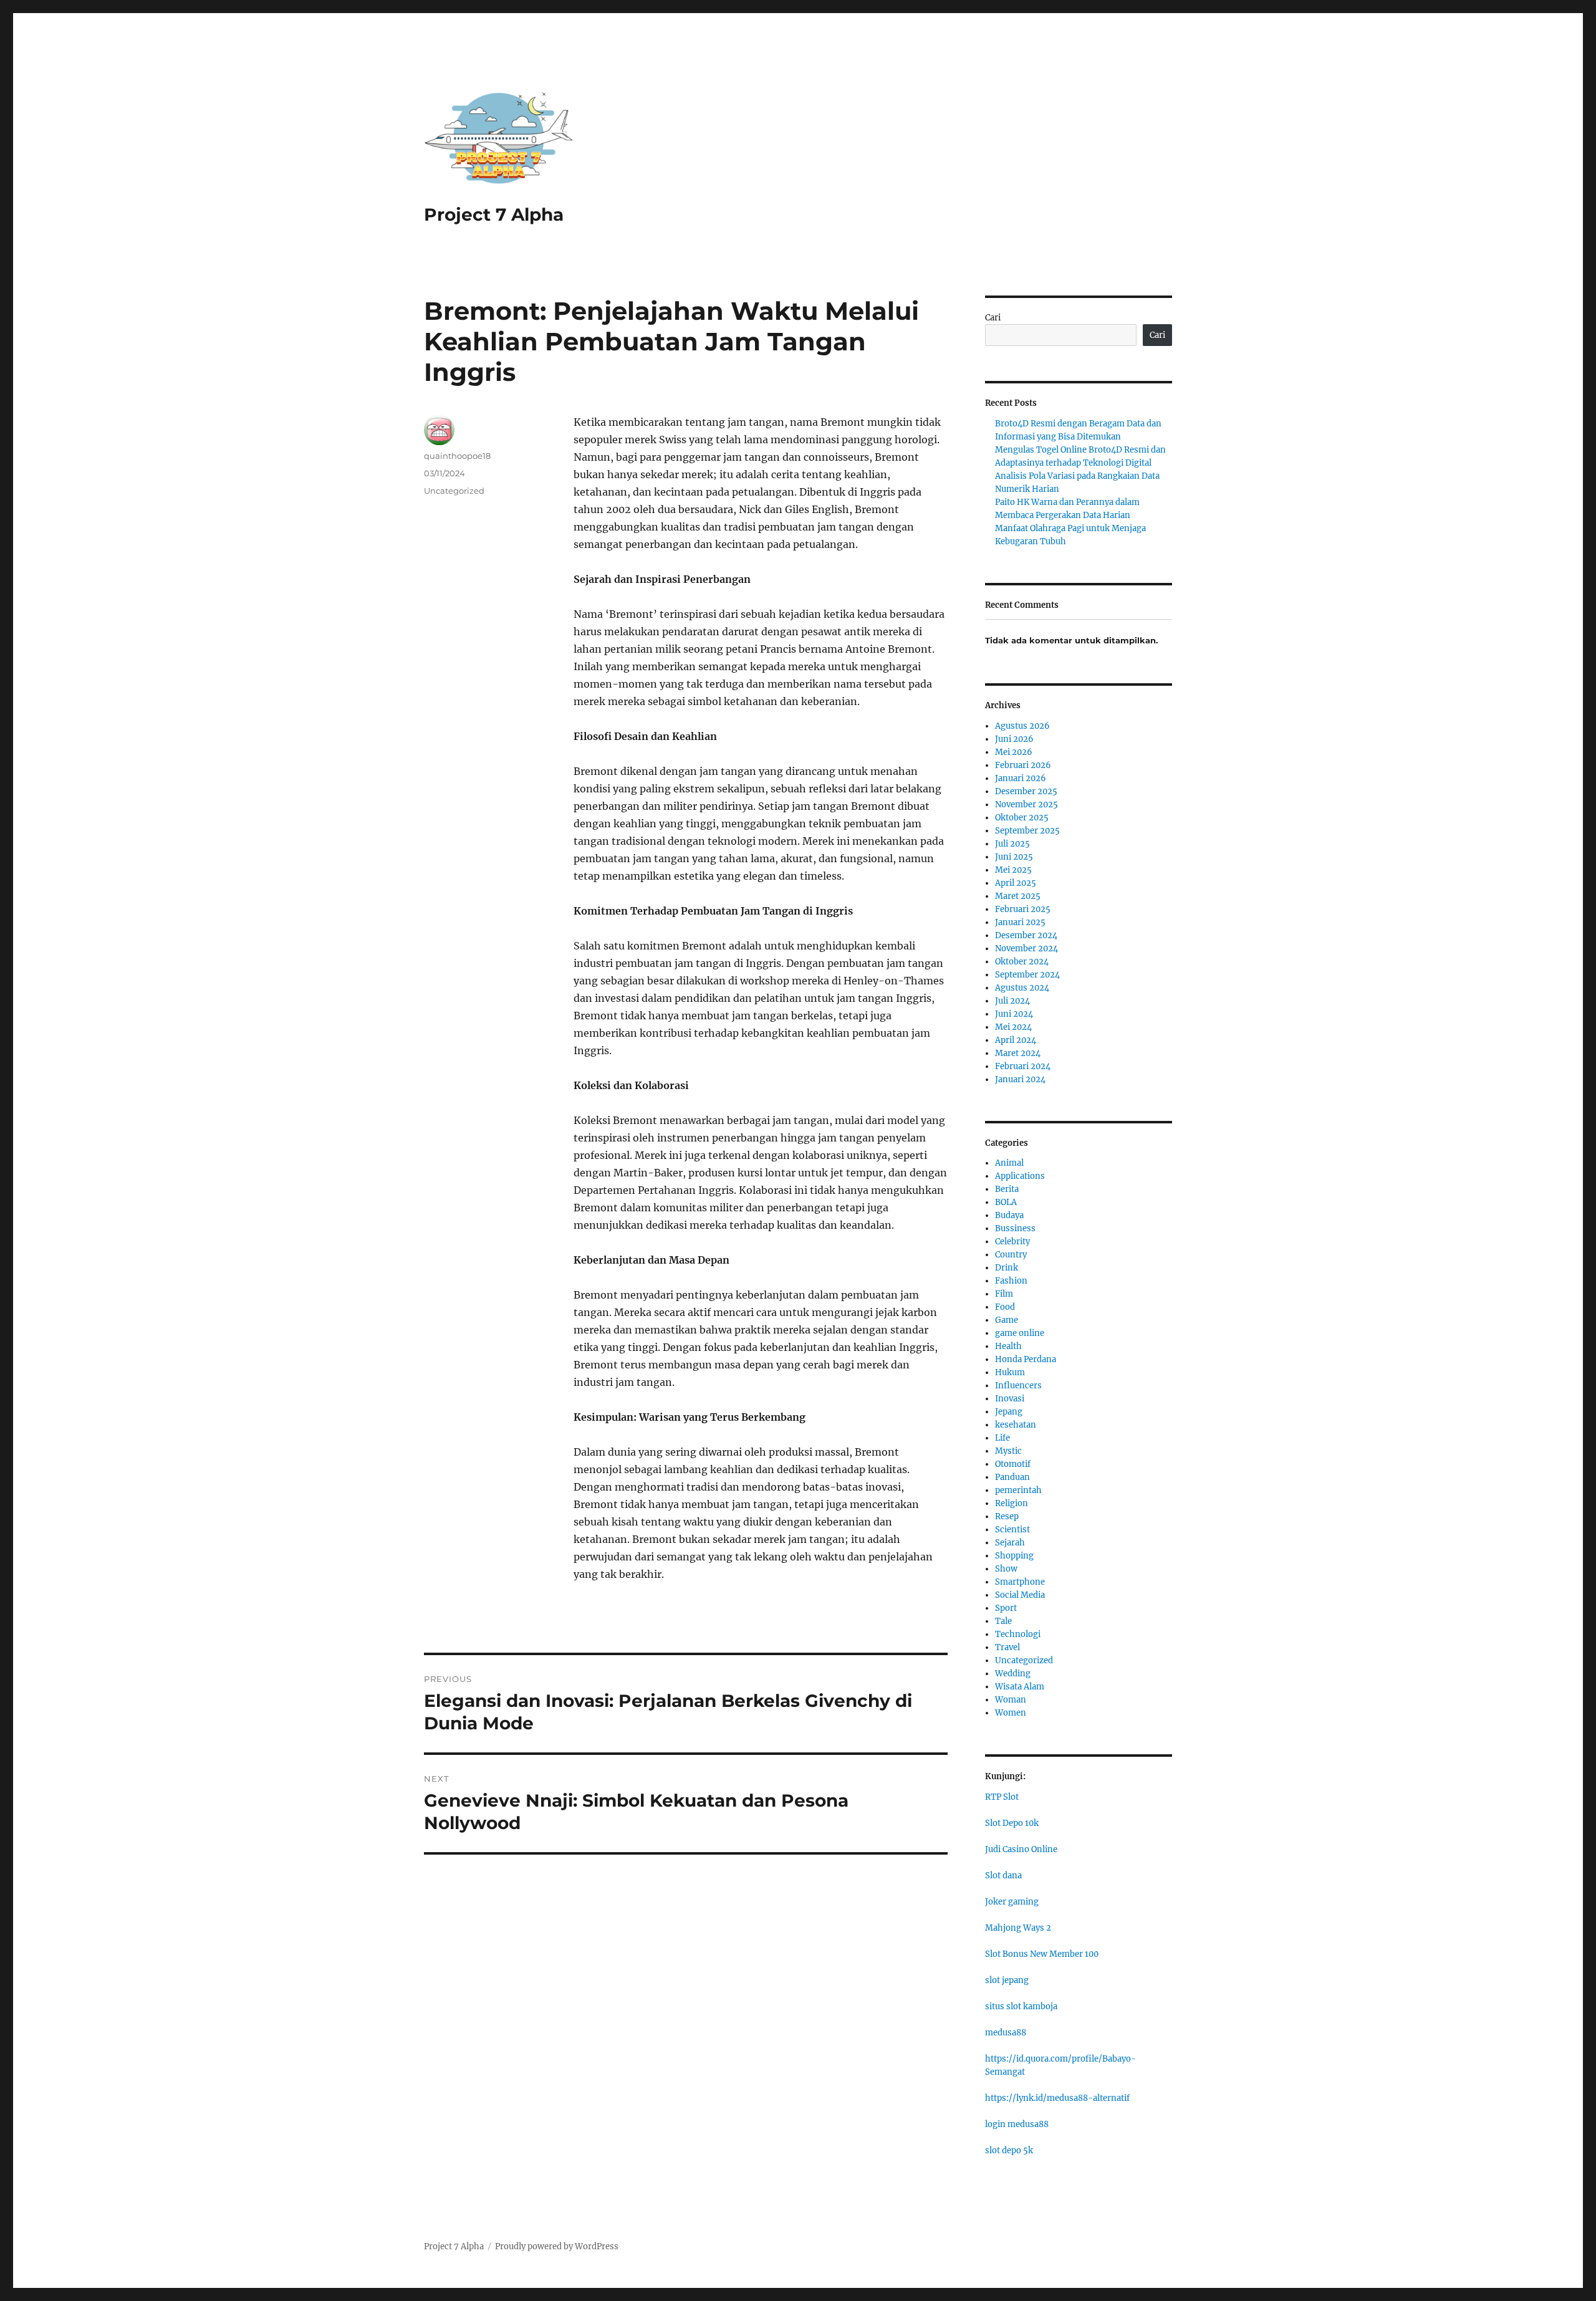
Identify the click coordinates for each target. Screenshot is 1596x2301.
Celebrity (1012, 1242)
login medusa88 (1017, 2124)
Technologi (1018, 1634)
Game (1007, 1320)
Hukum (1010, 1372)
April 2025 (1016, 883)
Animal (1009, 1163)
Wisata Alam (1020, 1687)
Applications (1020, 1176)
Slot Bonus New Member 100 (1042, 1954)
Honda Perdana (1026, 1359)
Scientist (1012, 1530)
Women (1011, 1713)
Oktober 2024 (1022, 962)
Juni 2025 (1014, 857)
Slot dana (1003, 1876)
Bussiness (1015, 1228)
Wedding (1013, 1674)
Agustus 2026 (1022, 726)
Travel (1007, 1647)
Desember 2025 (1026, 791)
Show (1006, 1569)
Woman (1011, 1700)
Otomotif (1013, 1464)
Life (1002, 1438)
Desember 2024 (1026, 935)
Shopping (1014, 1556)
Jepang (1009, 1412)
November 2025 (1026, 805)
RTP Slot (1002, 1797)
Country (1011, 1255)
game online (1020, 1333)
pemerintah (1018, 1490)
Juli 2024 (1012, 1001)
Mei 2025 (1013, 870)
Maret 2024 (1018, 1053)
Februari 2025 (1023, 909)
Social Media (1020, 1595)
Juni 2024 (1014, 1014)
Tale (1003, 1621)
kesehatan (1016, 1425)
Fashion (1011, 1281)
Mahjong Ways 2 (1018, 1928)
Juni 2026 (1014, 739)
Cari (993, 318)
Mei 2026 (1014, 752)
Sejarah (1010, 1543)
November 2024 (1026, 949)
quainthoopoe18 (457, 456)
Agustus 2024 (1022, 988)
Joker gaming (1012, 1902)
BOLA (1006, 1202)
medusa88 (1006, 2033)
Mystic (1008, 1451)
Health (1008, 1346)
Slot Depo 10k (1012, 1823)
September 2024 (1027, 975)
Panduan (1012, 1477)
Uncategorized (454, 491)
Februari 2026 (1023, 765)
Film (1004, 1294)
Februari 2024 (1023, 1066)
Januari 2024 (1020, 1079)
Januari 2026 (1021, 778)
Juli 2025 (1012, 844)
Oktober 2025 (1022, 818)
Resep (1007, 1516)
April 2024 (1016, 1040)
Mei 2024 (1013, 1027)
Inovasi (1010, 1399)
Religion (1012, 1503)
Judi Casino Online (1021, 1849)
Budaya (1009, 1215)
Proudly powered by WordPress (557, 2246)
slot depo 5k (1009, 2150)
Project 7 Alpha (494, 214)
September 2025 (1027, 831)
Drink (1007, 1268)
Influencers (1018, 1386)
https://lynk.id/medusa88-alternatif (1057, 2098)
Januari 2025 (1020, 922)
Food (1005, 1307)
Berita (1007, 1189)
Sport (1006, 1608)
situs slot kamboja (1021, 2006)
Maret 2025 (1018, 896)
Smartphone (1020, 1582)
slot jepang (1007, 1980)
